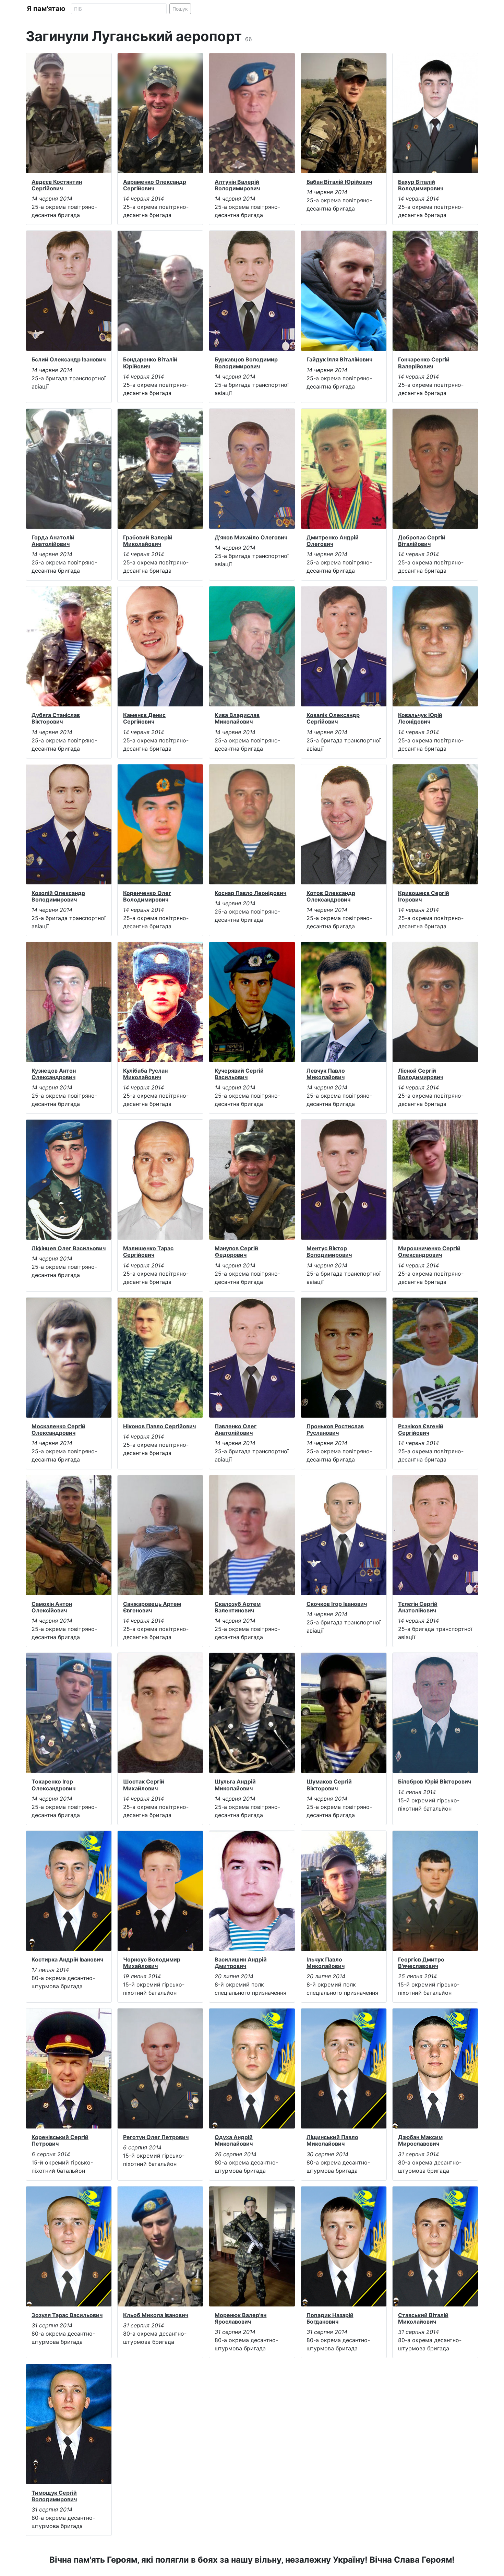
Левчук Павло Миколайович (326, 1074)
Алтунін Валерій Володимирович (237, 185)
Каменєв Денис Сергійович (144, 718)
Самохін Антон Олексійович (52, 1607)
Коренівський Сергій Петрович (60, 2140)
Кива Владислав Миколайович (237, 718)
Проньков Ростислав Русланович (335, 1429)
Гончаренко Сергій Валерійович (424, 363)
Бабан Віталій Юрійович (339, 182)
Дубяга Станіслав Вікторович (56, 718)
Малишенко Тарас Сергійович (148, 1251)
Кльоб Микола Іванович (156, 2315)
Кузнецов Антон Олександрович (54, 1074)
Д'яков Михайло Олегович (251, 537)
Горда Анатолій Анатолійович (53, 541)
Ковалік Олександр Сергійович (333, 718)
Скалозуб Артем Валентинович (238, 1607)
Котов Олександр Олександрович (331, 896)
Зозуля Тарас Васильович (67, 2315)
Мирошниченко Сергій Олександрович (429, 1251)
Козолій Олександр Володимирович (58, 896)
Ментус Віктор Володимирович (329, 1251)
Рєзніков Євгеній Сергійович (421, 1429)
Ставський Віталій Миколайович (423, 2318)
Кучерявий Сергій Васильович (239, 1074)
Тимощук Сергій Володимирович (54, 2496)
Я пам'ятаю (46, 9)
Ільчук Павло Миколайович (326, 1963)
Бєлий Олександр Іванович (69, 359)
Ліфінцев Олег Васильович (69, 1248)
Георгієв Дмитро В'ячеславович (421, 1963)
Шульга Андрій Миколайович (235, 1785)
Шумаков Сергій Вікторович (329, 1785)
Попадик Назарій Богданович (330, 2318)
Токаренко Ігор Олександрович (53, 1785)
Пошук (180, 9)
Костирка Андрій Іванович (67, 1959)
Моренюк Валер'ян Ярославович (241, 2318)
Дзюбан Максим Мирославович (420, 2140)
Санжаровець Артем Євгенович (152, 1607)
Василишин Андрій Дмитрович (241, 1963)
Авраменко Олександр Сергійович (155, 185)
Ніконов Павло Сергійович (159, 1426)
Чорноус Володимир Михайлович (152, 1963)
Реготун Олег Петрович (156, 2137)
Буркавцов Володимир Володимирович (246, 363)
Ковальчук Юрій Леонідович (420, 718)
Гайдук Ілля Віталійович (339, 359)
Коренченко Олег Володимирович (147, 896)
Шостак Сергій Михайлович (144, 1785)
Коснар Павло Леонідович (250, 893)
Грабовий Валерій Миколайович (148, 541)
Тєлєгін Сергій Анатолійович (418, 1607)
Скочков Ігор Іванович (337, 1604)
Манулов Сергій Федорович (236, 1251)
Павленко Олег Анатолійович (236, 1429)
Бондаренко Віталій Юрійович (150, 363)
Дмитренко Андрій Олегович (333, 541)
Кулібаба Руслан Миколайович (145, 1074)
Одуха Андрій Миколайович (234, 2140)
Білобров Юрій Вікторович (435, 1781)
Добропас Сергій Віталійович (422, 541)
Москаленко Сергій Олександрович (58, 1429)
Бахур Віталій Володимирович (421, 185)
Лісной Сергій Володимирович (421, 1074)
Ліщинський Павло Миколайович (332, 2140)
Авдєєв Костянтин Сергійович (57, 185)
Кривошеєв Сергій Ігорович (424, 896)
